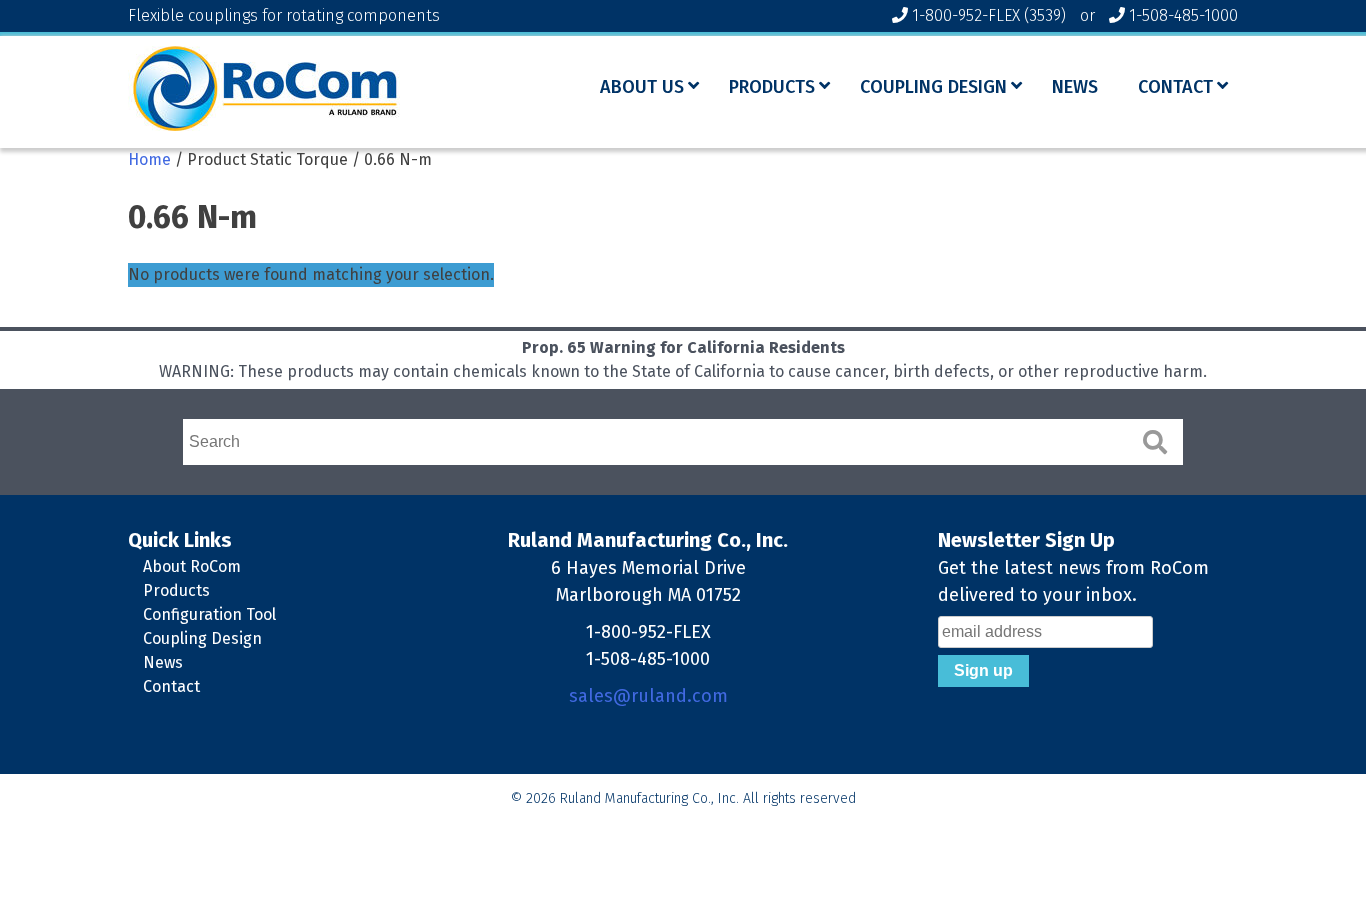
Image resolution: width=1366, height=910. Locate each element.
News (163, 662)
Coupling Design (202, 638)
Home (149, 159)
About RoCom (192, 566)
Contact (171, 686)
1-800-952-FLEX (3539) (989, 15)
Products (176, 590)
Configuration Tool (209, 614)
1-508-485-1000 (1183, 15)
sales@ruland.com (648, 696)
